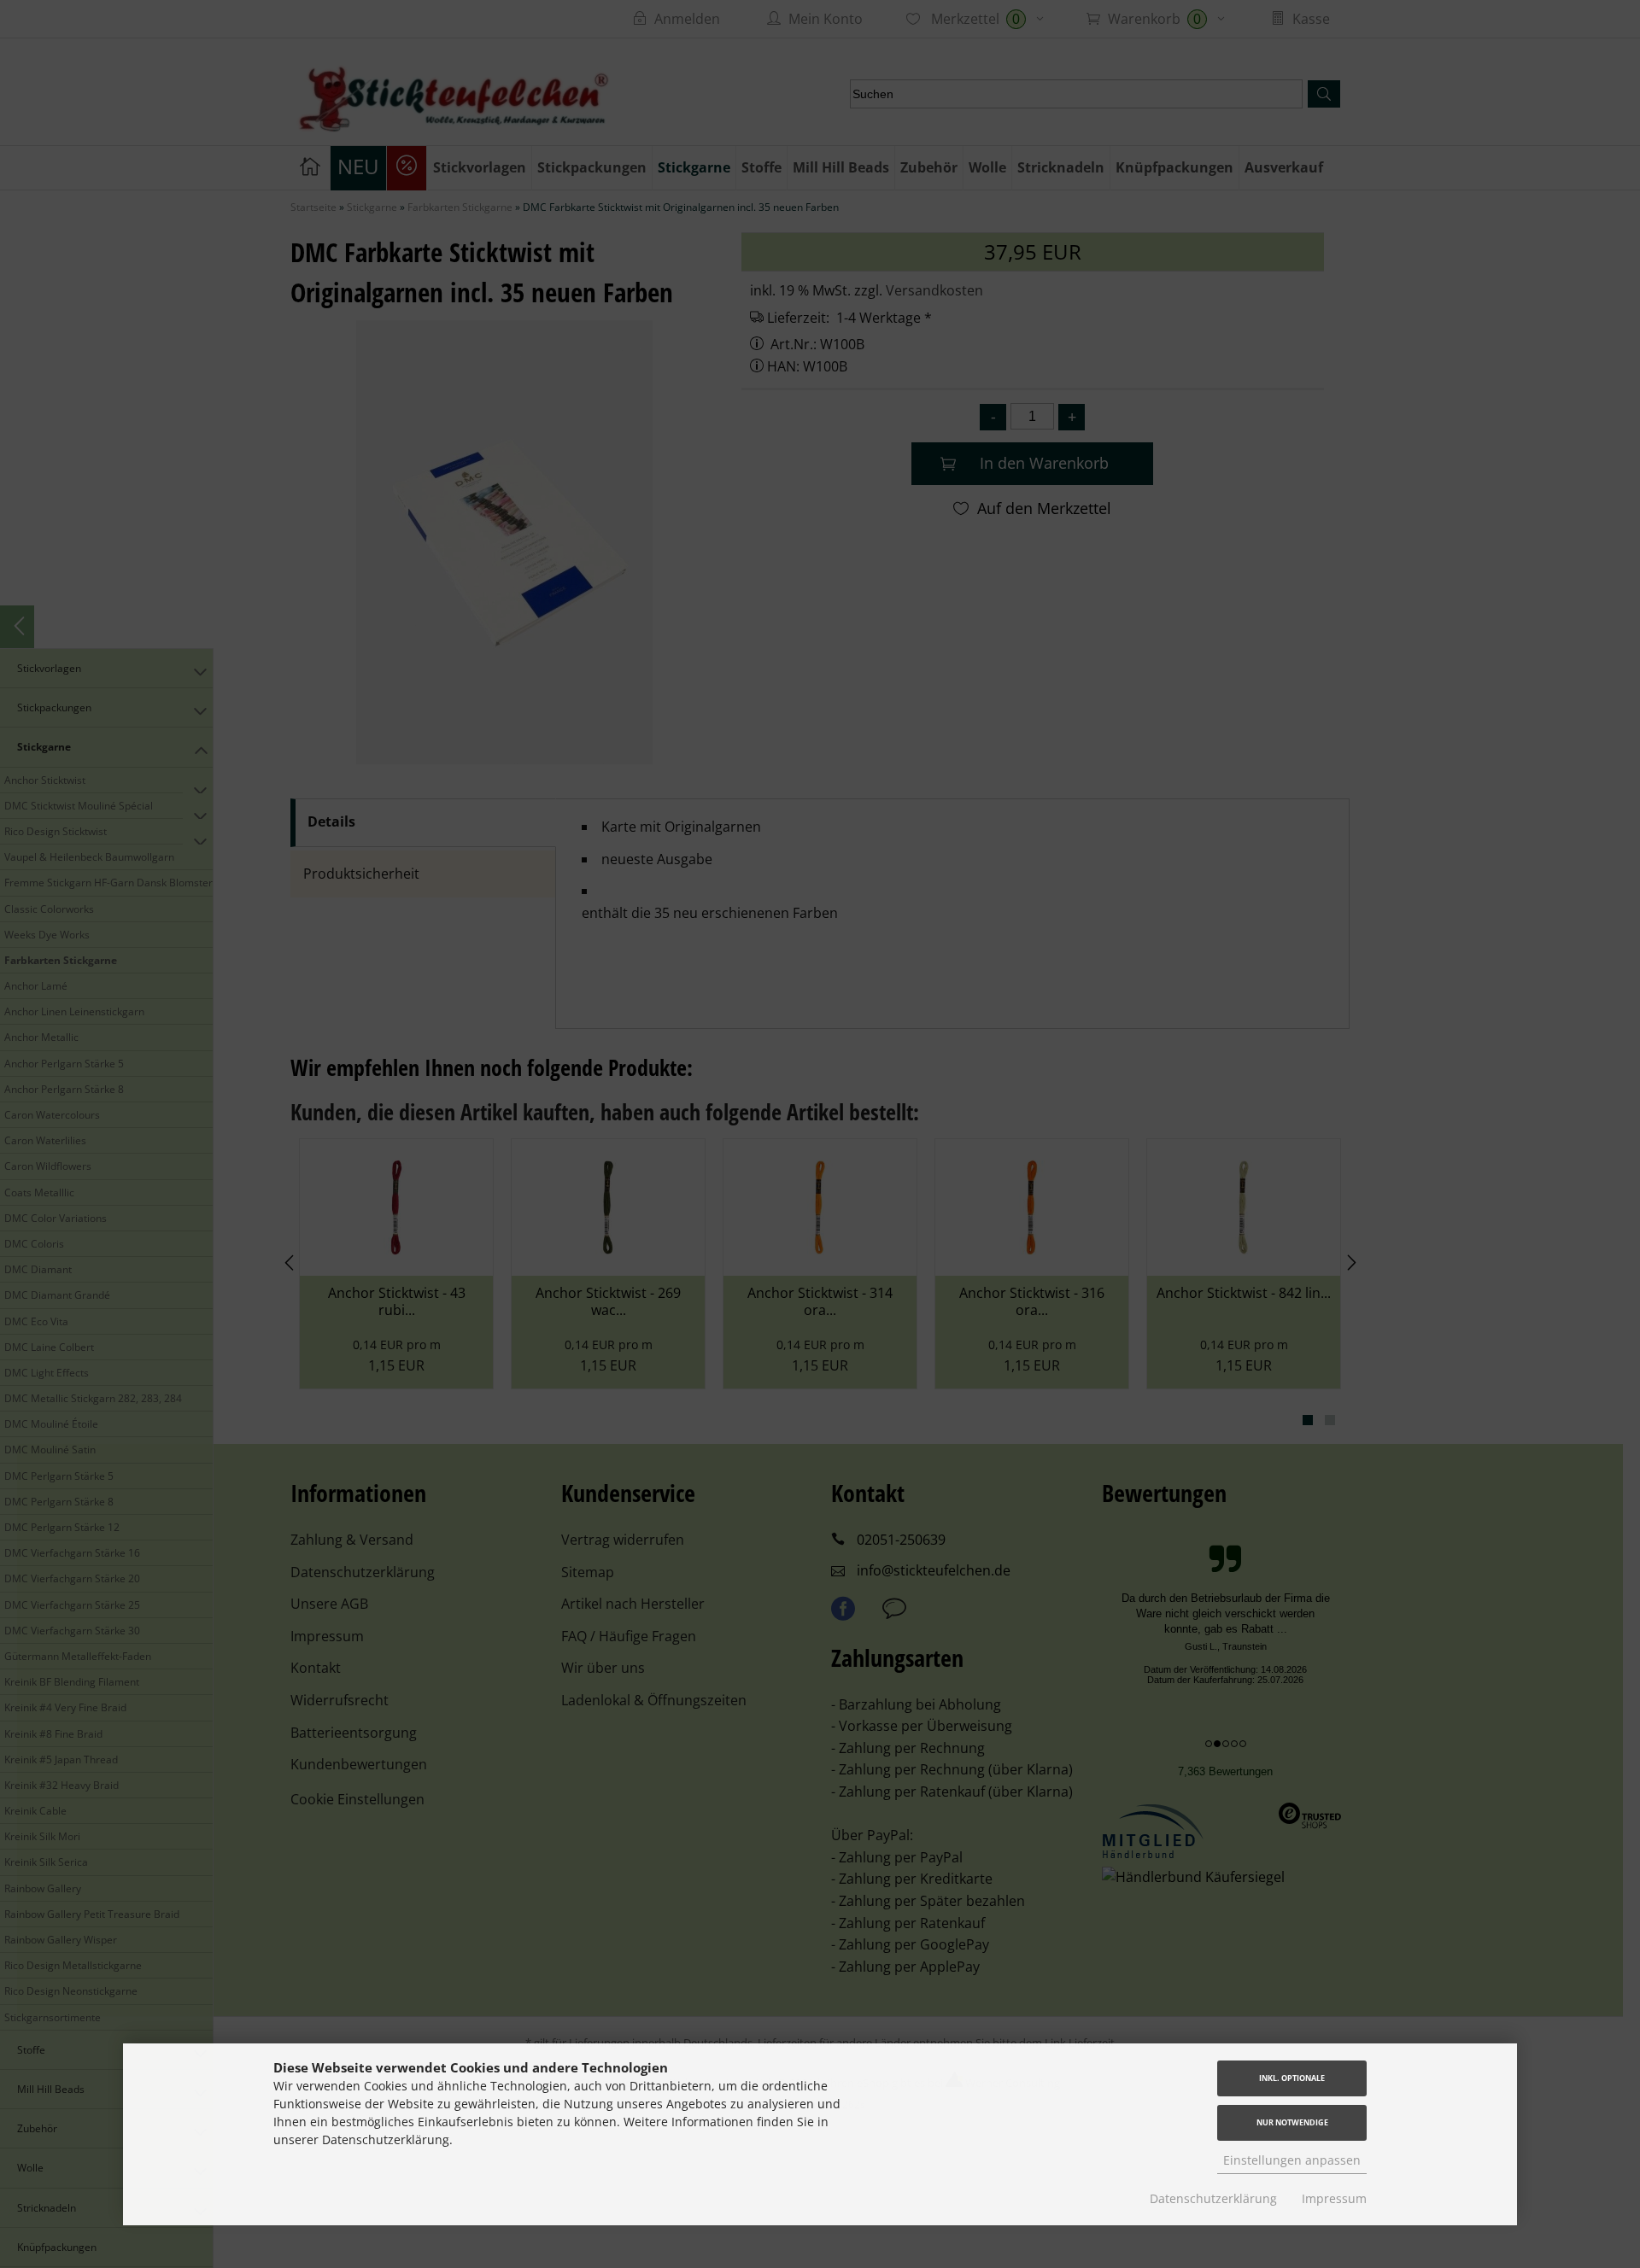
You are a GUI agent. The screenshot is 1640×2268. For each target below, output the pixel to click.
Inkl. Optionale (1292, 2078)
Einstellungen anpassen (1292, 2160)
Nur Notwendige (1292, 2122)
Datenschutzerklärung (1213, 2198)
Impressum (1334, 2198)
